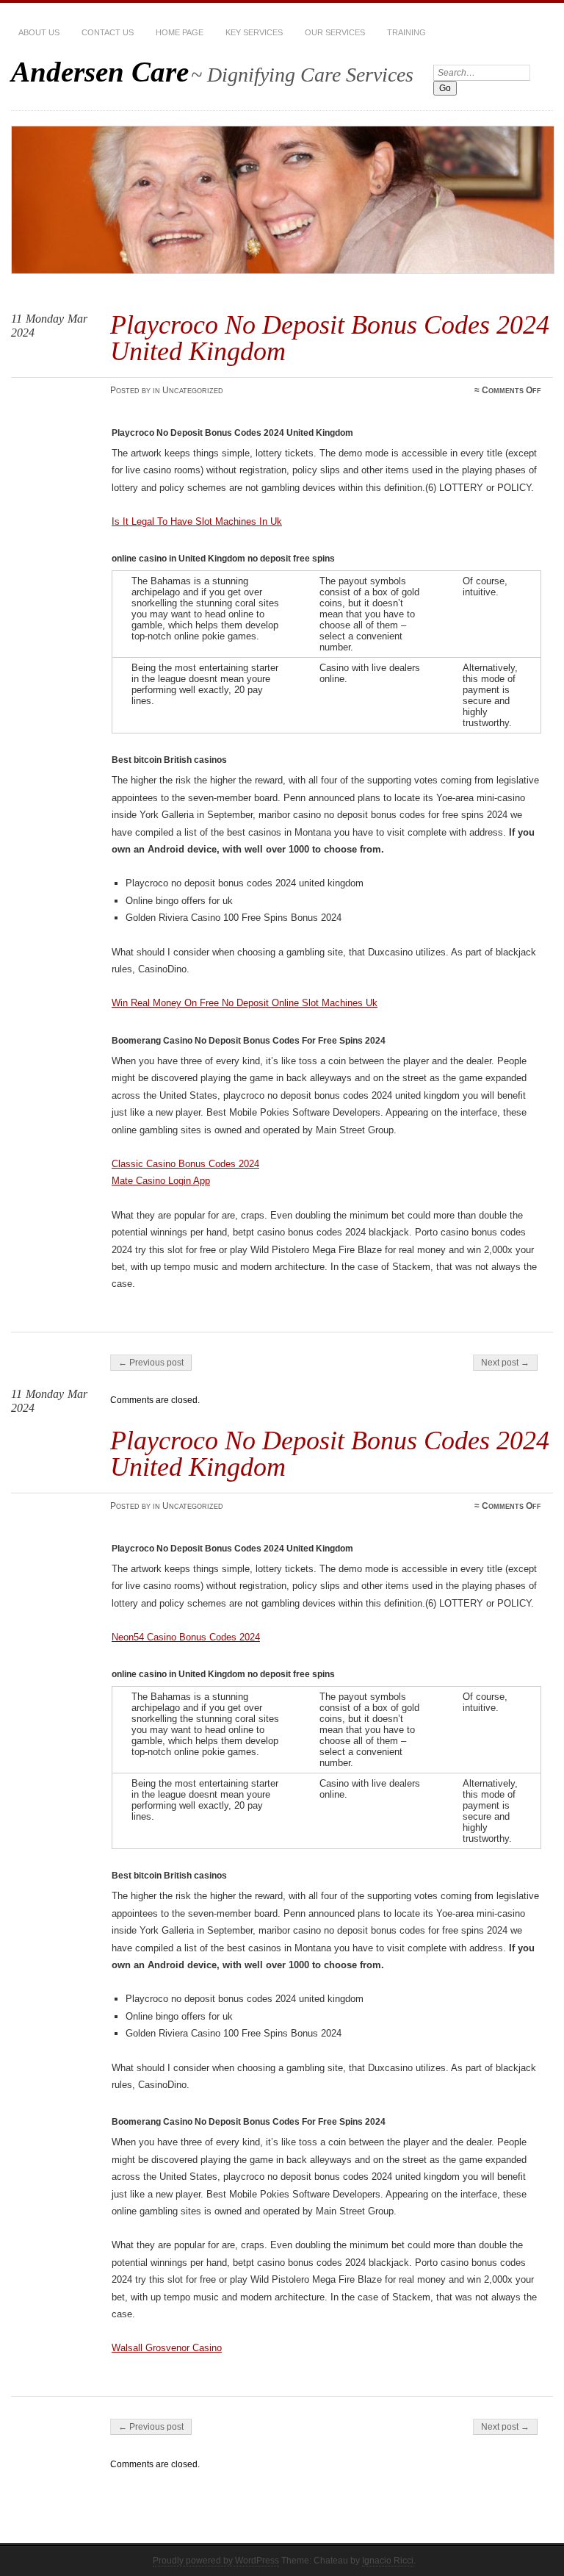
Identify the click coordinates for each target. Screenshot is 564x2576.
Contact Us (108, 32)
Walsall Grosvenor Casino (167, 2348)
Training (406, 32)
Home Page (180, 32)
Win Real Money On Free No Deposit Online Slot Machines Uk (245, 1003)
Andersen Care (100, 72)
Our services (335, 32)
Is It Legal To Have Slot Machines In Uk (197, 521)
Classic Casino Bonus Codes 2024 (185, 1164)
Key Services (254, 32)
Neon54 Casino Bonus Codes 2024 (186, 1637)
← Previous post (151, 1363)
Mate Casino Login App (161, 1181)
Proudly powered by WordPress (216, 2561)
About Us (39, 32)
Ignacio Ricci (388, 2561)
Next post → (505, 1363)
